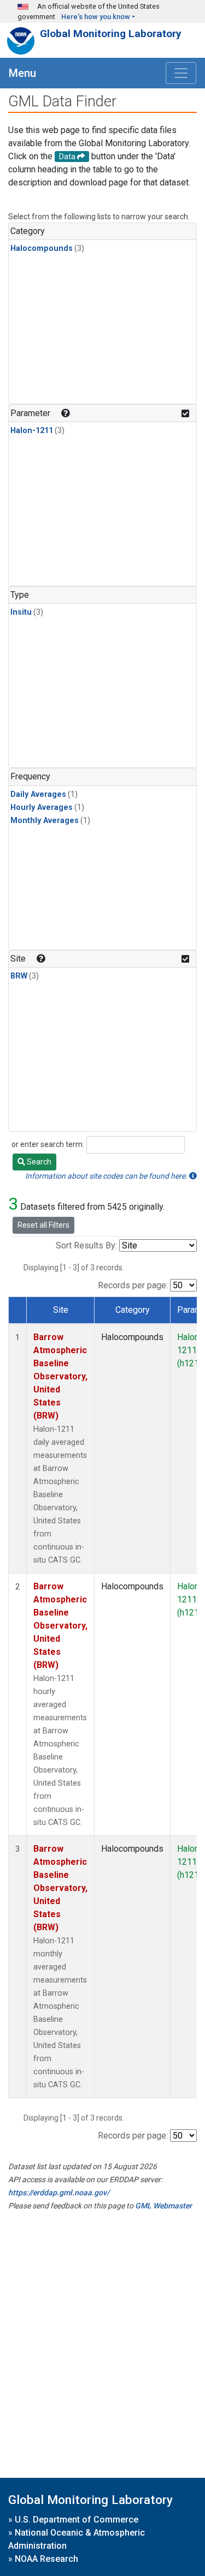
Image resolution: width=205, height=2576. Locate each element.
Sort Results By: (86, 1245)
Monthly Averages (45, 821)
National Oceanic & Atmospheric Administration (77, 2539)
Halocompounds (42, 248)
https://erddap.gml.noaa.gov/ (59, 2193)
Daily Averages (38, 794)
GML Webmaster (163, 2206)
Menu (22, 73)
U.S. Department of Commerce (77, 2520)
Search (38, 1162)
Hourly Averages (42, 807)
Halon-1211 (32, 431)
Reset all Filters (43, 1225)
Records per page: (133, 1285)
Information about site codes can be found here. (107, 1176)
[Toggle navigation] (181, 73)
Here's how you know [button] (96, 17)
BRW (19, 976)
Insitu (21, 612)
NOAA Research (46, 2559)
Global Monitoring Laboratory (111, 34)
